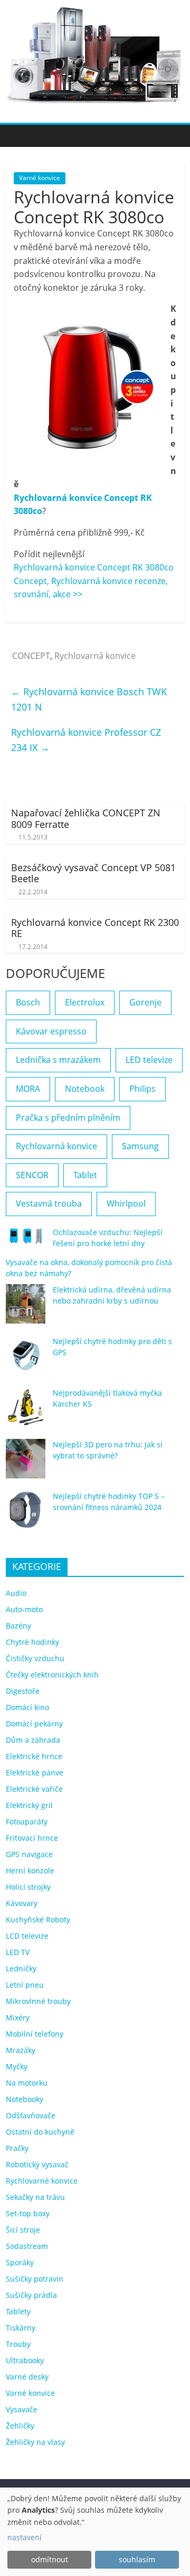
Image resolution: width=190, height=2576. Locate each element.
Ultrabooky (25, 2360)
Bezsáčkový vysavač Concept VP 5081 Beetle (93, 873)
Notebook (85, 1089)
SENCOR (32, 1175)
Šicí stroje (23, 2230)
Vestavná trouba (49, 1203)
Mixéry (18, 2017)
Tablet (85, 1175)
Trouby (18, 2344)
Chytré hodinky (32, 1642)
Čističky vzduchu (35, 1658)
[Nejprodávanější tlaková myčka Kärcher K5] (26, 1412)
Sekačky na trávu (35, 2197)
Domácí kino (27, 1707)
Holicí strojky (28, 1887)
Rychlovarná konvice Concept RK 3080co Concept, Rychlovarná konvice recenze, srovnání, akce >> (94, 581)
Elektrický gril (29, 1805)
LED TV (18, 1952)
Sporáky (20, 2262)
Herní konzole (30, 1871)
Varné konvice (40, 178)
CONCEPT (31, 656)
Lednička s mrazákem (58, 1060)
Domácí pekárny (34, 1724)
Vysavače (22, 2409)
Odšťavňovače (31, 2115)
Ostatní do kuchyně (40, 2132)
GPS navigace (29, 1854)
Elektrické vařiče (34, 1789)
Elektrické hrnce (34, 1756)
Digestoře (23, 1691)
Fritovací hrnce (32, 1838)
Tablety (18, 2311)
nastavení (25, 2537)
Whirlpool (126, 1203)
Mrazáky (21, 2050)
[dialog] (95, 2532)
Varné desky (27, 2377)
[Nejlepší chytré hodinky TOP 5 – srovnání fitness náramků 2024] (26, 1515)
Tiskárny (21, 2328)
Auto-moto (24, 1609)
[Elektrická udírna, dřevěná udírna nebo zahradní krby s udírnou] (26, 1309)
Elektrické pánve (35, 1773)
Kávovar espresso (51, 1031)
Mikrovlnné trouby (38, 2001)
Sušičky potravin (35, 2279)
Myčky (17, 2066)
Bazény (18, 1626)
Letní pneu (25, 1985)
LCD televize (27, 1936)
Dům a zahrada (33, 1740)
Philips (142, 1089)
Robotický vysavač (37, 2164)
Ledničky (21, 1968)
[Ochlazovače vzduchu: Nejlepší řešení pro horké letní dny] (26, 1240)
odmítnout (50, 2559)
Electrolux (85, 1002)
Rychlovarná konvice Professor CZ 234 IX (86, 740)
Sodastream (27, 2246)
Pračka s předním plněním (68, 1118)
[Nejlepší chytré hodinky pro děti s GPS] (26, 1360)
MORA (28, 1089)
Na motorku (27, 2083)
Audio (16, 1593)
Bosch (28, 1002)
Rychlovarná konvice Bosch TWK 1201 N (89, 699)
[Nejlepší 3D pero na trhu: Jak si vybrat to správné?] (26, 1463)
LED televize (149, 1060)
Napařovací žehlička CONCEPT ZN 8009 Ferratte (86, 818)
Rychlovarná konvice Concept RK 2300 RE (95, 928)
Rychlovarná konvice (95, 656)
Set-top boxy (28, 2213)
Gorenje (145, 1002)
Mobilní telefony (35, 2034)
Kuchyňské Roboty (38, 1919)
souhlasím (137, 2559)
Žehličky (20, 2426)
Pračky (17, 2148)
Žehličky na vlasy (35, 2442)
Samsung (140, 1146)
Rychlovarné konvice (42, 2181)
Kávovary (22, 1903)
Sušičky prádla (31, 2295)
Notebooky (25, 2099)
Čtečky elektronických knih (52, 1675)
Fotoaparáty (27, 1822)
